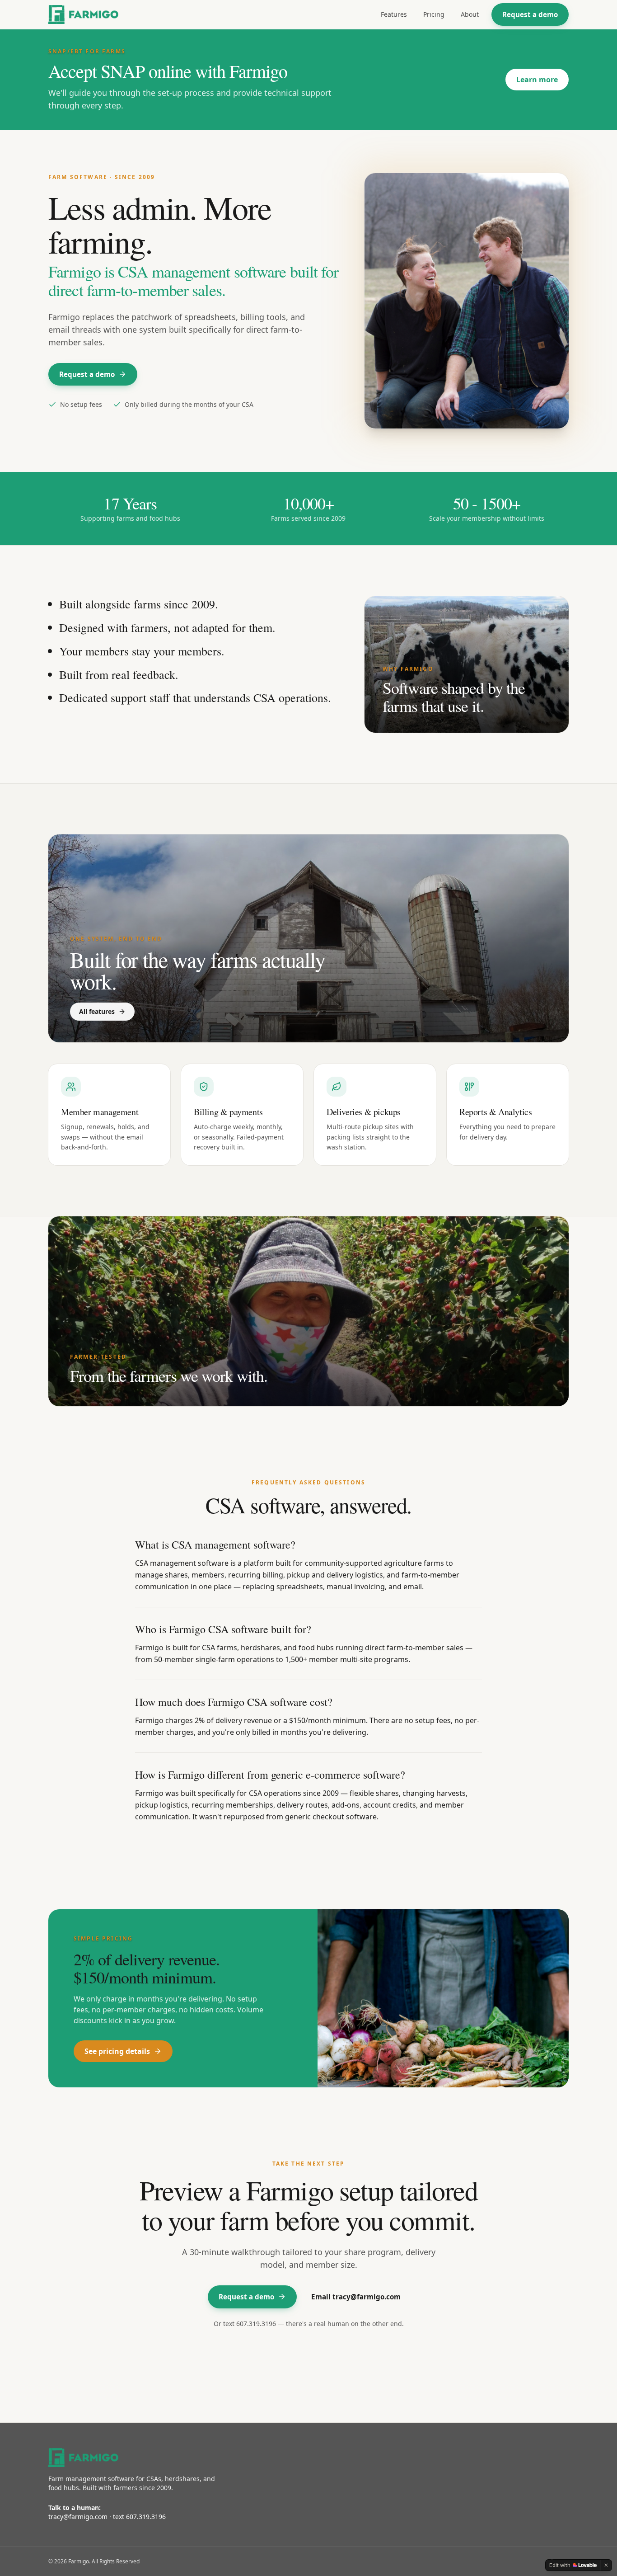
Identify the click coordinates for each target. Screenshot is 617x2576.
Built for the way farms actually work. (198, 970)
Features (394, 14)
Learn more (537, 80)
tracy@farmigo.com (78, 2517)
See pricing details (117, 2051)
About (470, 14)
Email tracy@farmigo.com (356, 2297)
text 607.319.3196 (250, 2324)
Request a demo (530, 14)
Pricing (434, 14)
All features (97, 1011)
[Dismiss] (606, 2565)
